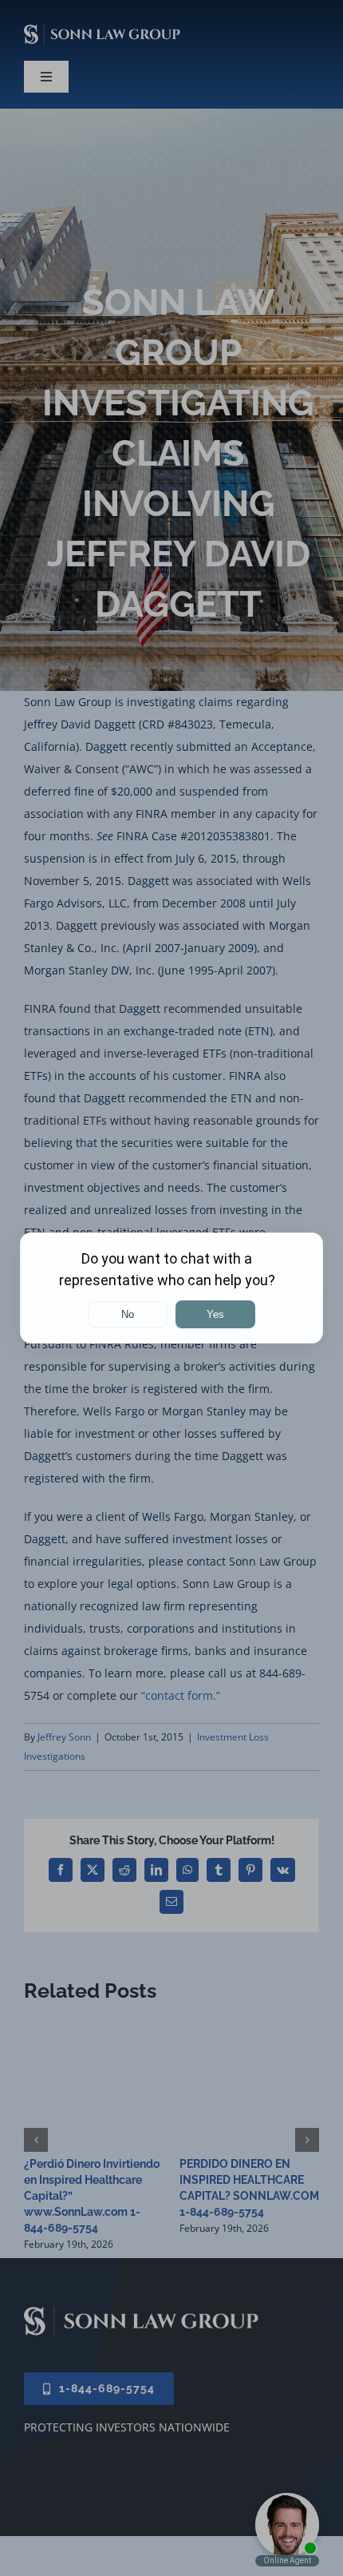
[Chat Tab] (171, 1288)
